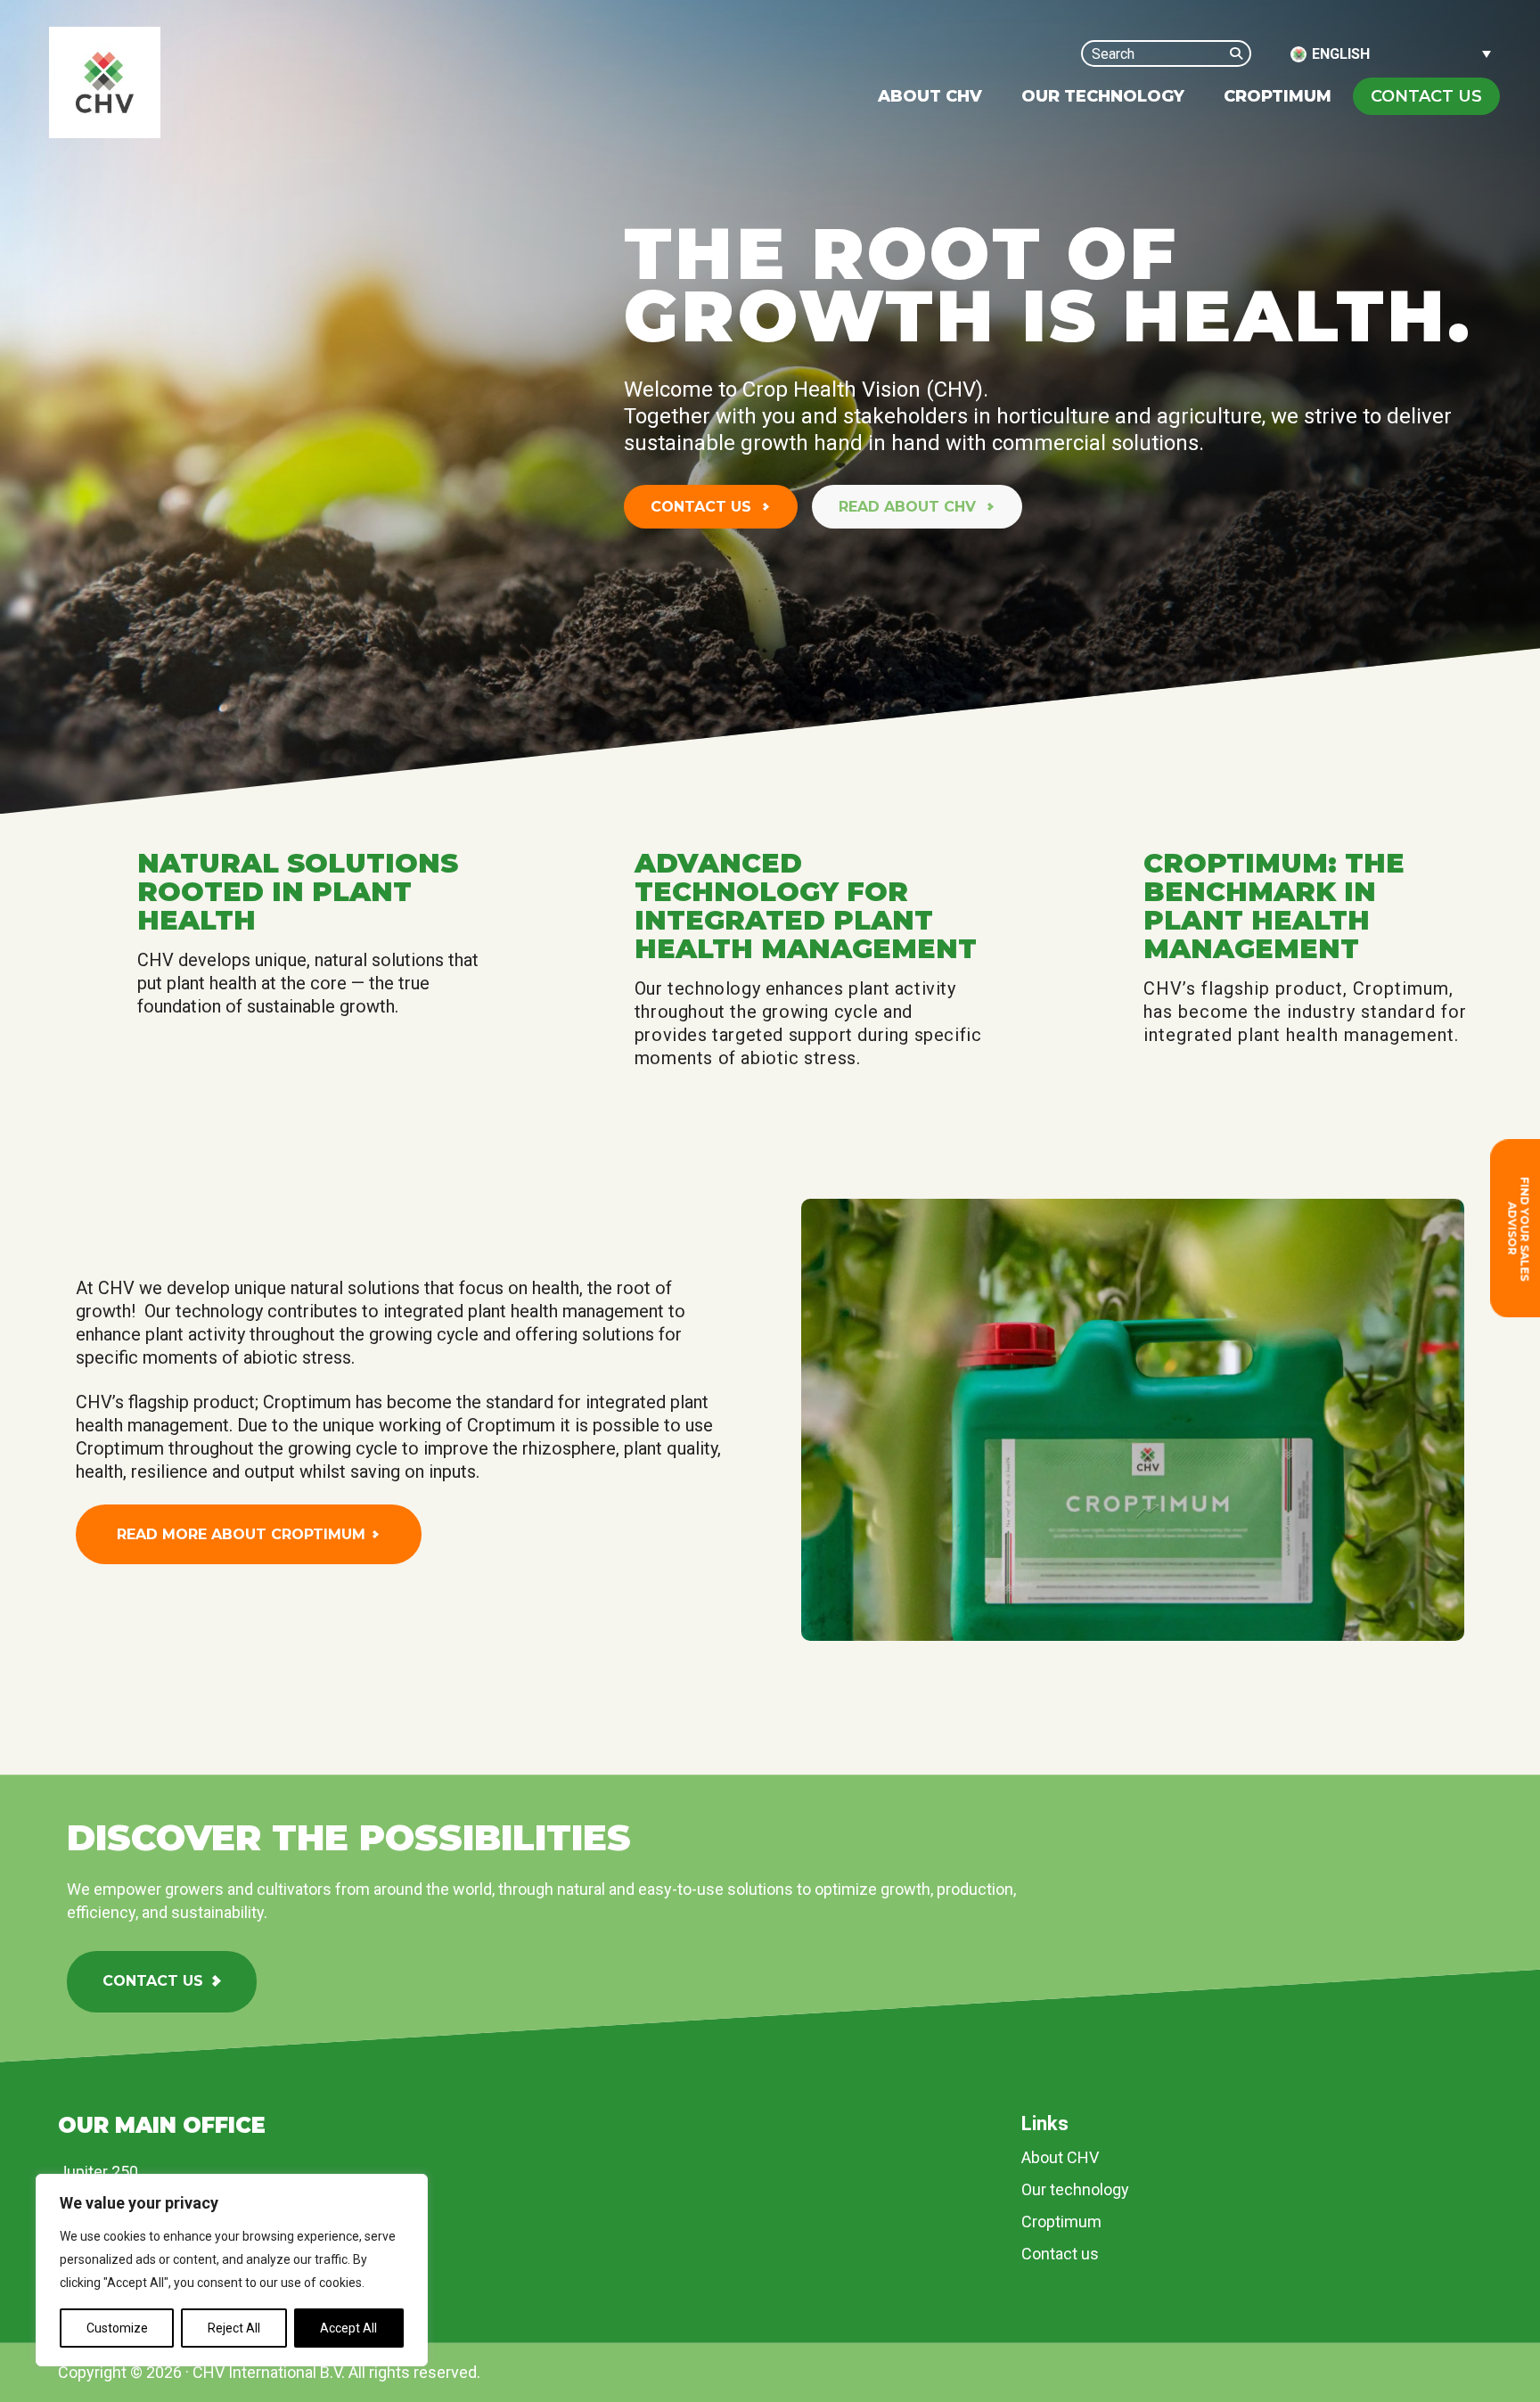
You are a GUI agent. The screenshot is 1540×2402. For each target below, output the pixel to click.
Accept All (348, 2328)
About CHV (1060, 2157)
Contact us (703, 507)
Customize (117, 2328)
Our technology (1075, 2189)
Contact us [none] (1426, 96)
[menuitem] (930, 96)
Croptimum (1061, 2222)
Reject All (234, 2328)
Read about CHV (909, 507)
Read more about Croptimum (241, 1534)
